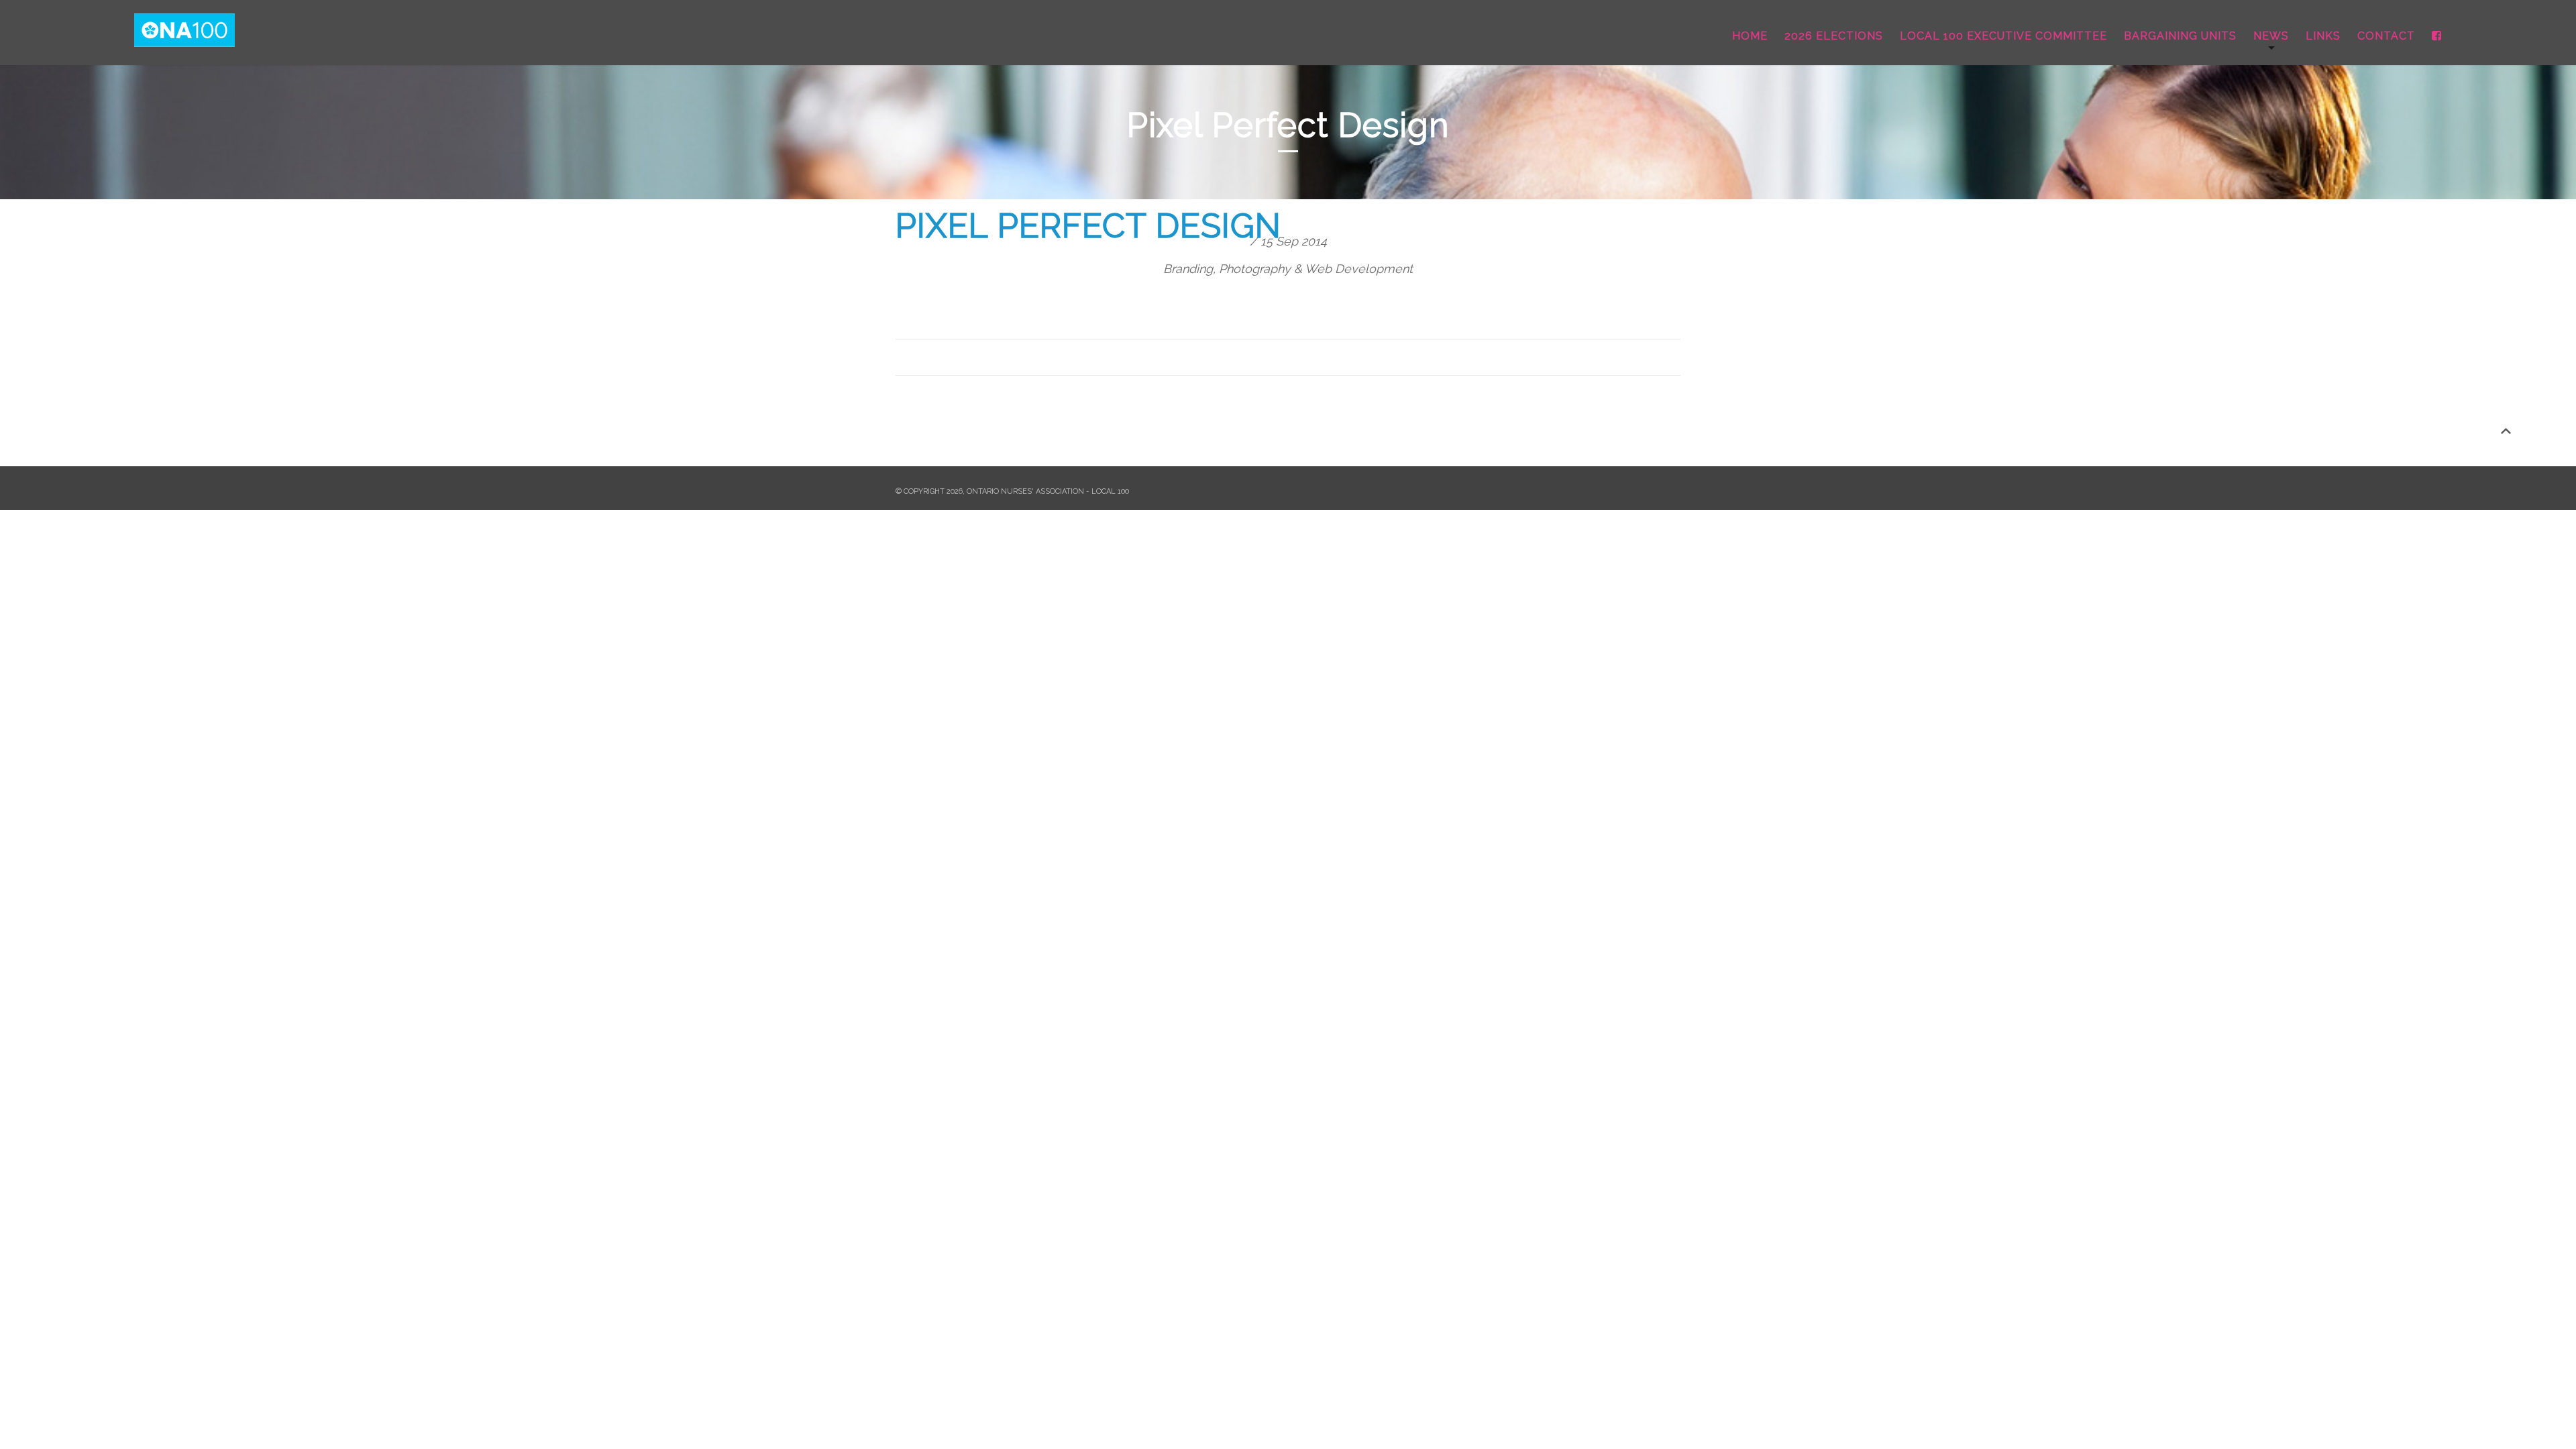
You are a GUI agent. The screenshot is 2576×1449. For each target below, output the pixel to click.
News (2271, 36)
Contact (2386, 36)
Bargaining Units (2180, 36)
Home (1750, 36)
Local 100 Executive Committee (2003, 36)
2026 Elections (1834, 36)
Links (2323, 36)
